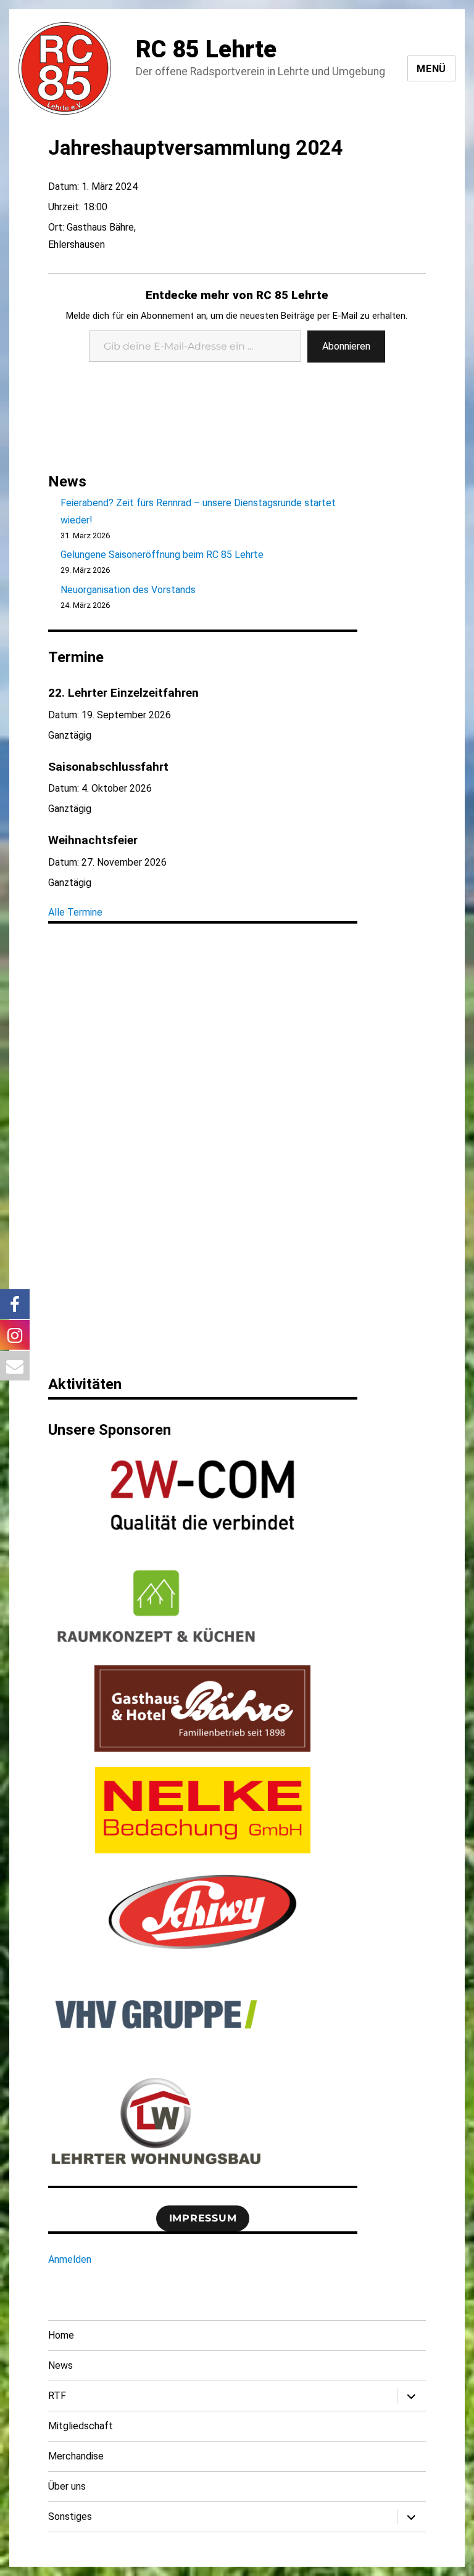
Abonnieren (346, 346)
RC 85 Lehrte (206, 49)
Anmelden (70, 2259)
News (60, 2365)
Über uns (67, 2486)
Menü (431, 69)
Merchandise (76, 2456)
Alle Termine (75, 912)
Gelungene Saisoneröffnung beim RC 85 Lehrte (162, 555)
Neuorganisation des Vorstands (128, 590)
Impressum (203, 2218)
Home (61, 2335)
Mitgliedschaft (81, 2426)
